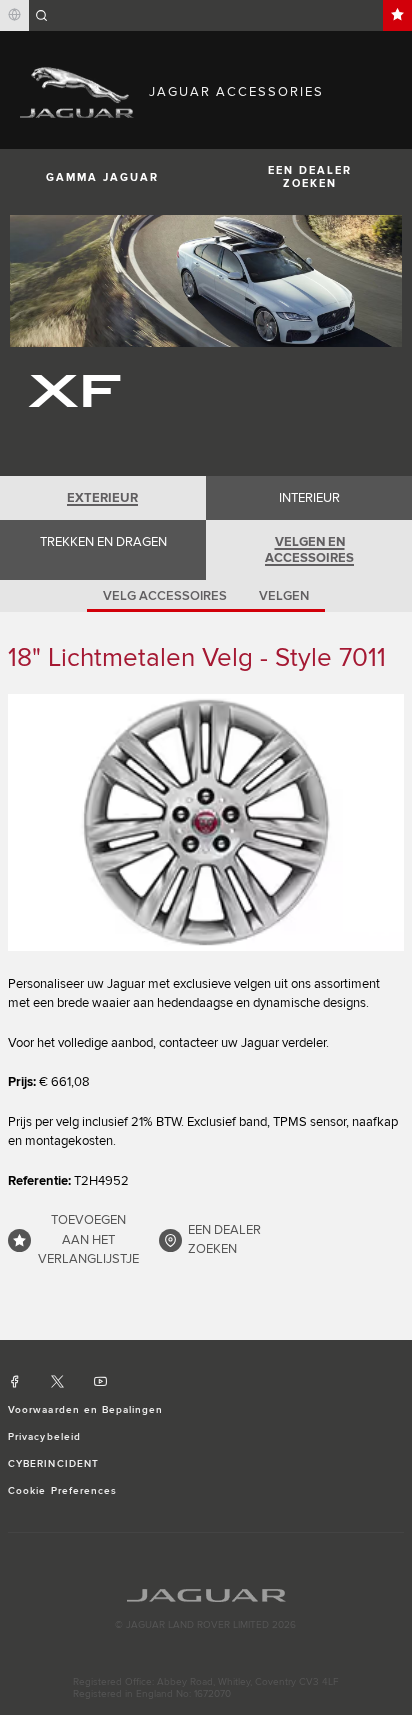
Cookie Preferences (62, 1491)
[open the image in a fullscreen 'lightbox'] (206, 822)
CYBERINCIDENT (53, 1464)
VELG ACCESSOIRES (165, 596)
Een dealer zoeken (310, 177)
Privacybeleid (44, 1437)
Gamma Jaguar (102, 177)
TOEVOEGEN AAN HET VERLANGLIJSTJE (88, 1239)
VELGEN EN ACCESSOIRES (309, 550)
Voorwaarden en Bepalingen (85, 1410)
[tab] (103, 498)
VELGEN (284, 596)
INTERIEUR (309, 498)
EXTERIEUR (102, 498)
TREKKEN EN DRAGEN (103, 542)
